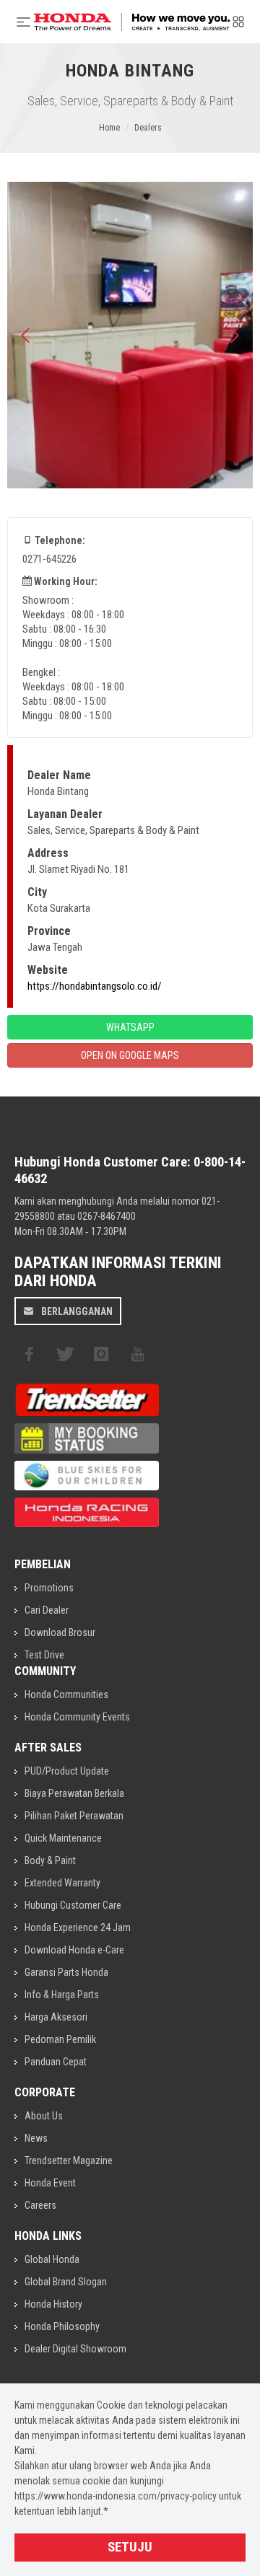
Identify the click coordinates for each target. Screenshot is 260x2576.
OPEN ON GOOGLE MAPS (130, 1055)
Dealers (148, 128)
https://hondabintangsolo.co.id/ (95, 986)
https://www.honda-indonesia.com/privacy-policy (116, 2496)
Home (109, 128)
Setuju (130, 2547)
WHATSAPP (130, 1027)
